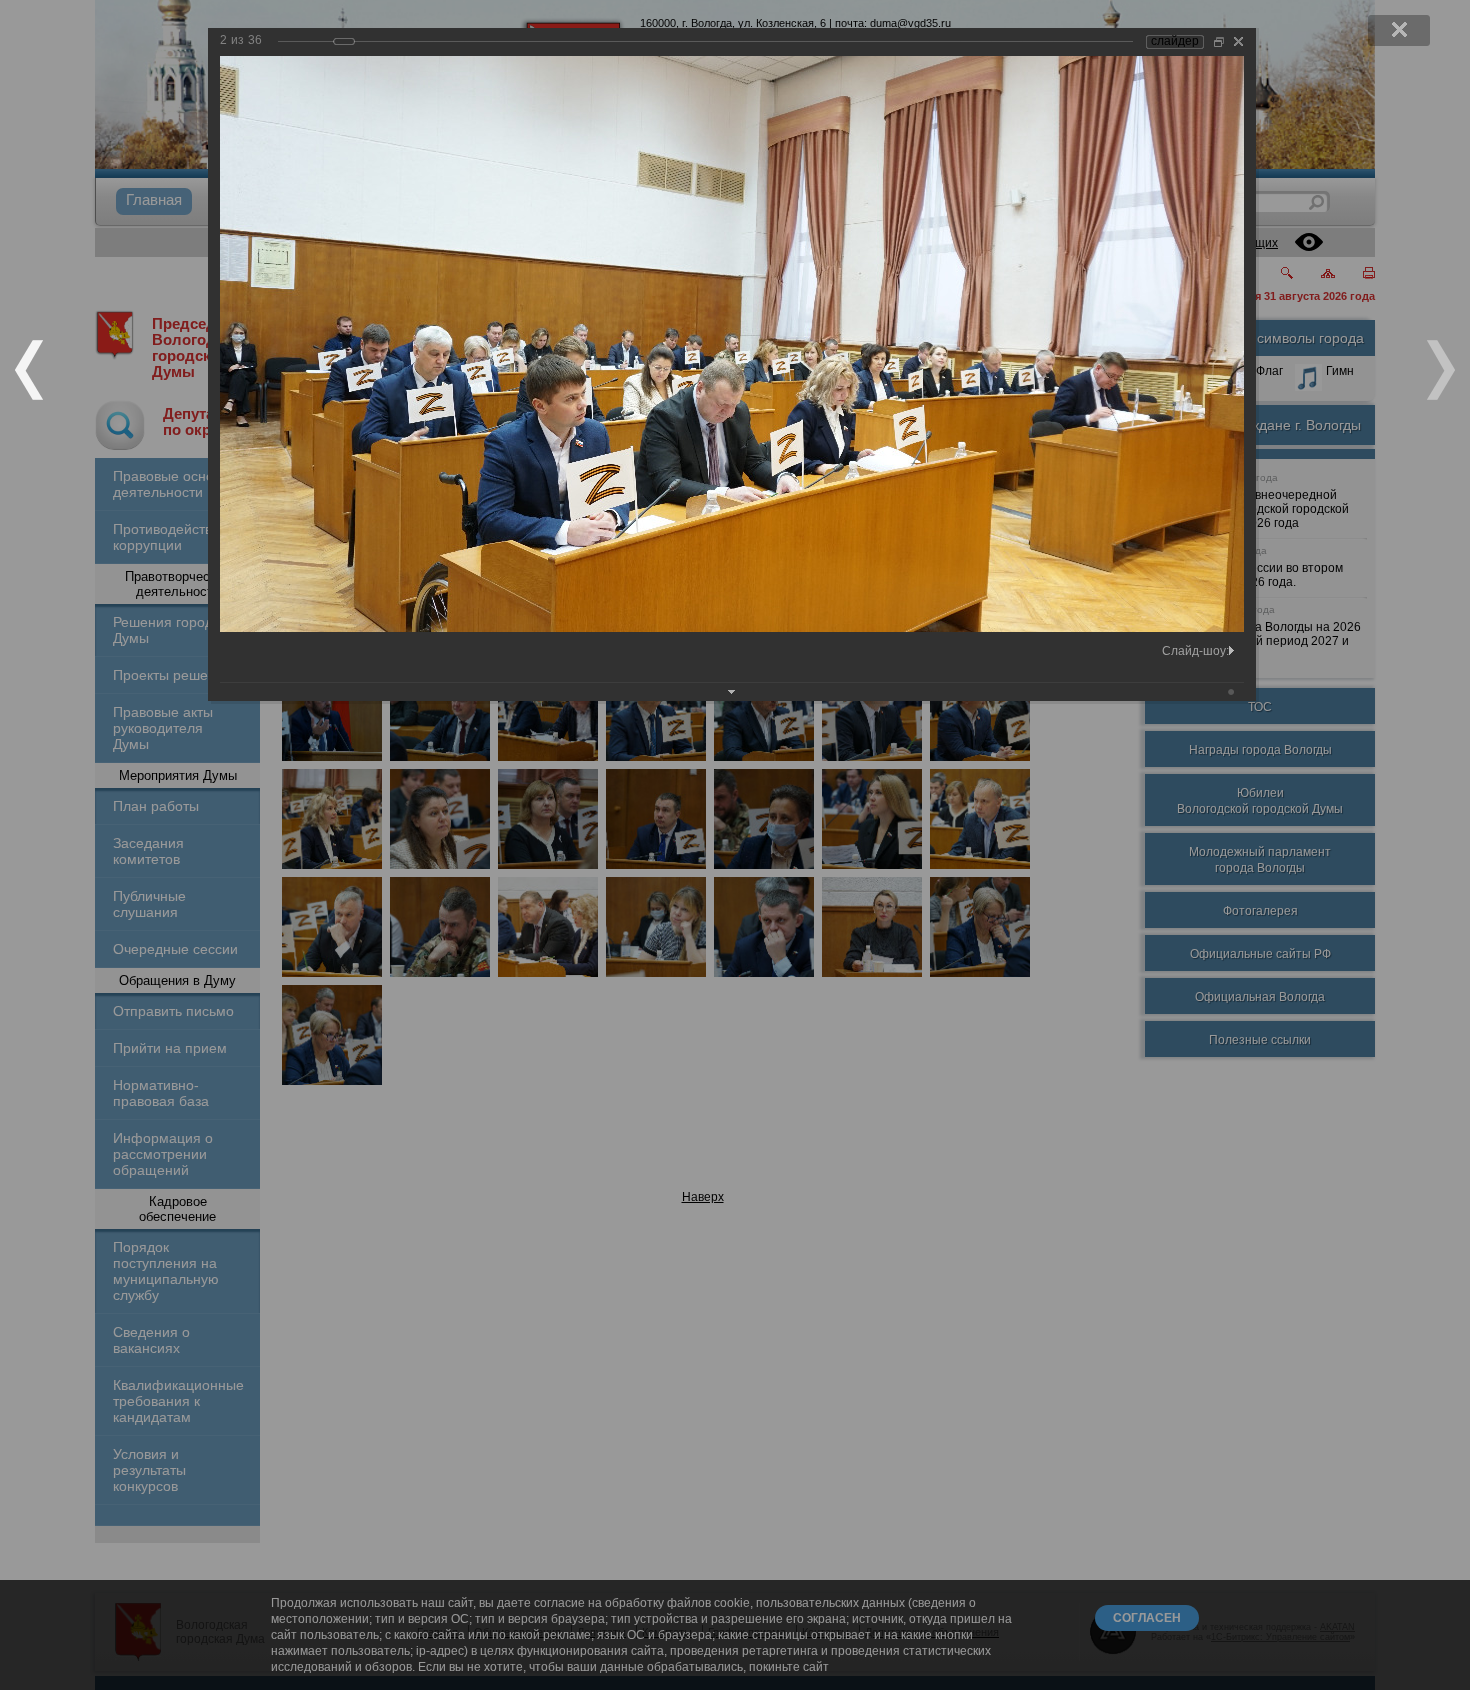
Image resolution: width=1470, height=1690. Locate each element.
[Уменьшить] (1219, 41)
